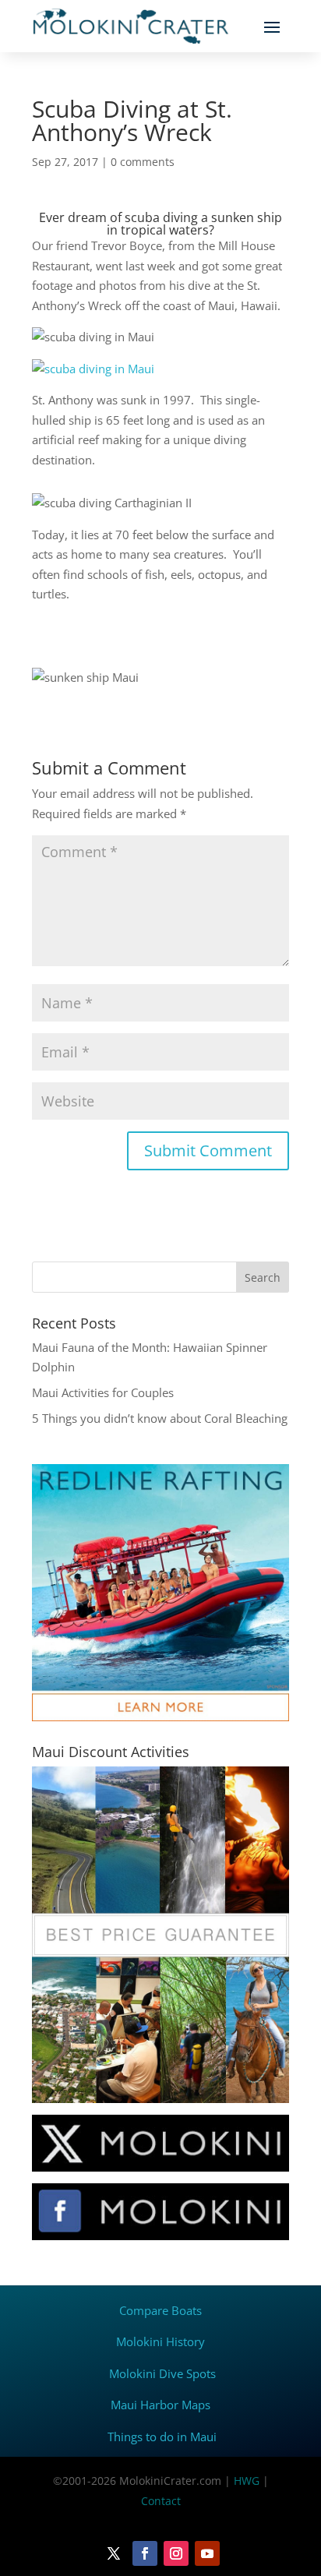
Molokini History (160, 2341)
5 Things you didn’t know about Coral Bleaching (160, 1418)
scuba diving (161, 217)
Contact (161, 2501)
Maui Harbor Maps (160, 2405)
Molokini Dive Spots (162, 2373)
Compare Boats (160, 2310)
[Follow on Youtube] (207, 2553)
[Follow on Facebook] (145, 2553)
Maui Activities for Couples (103, 1392)
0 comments (143, 162)
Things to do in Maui (162, 2437)
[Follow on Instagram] (176, 2553)
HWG (247, 2481)
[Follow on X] (114, 2553)
